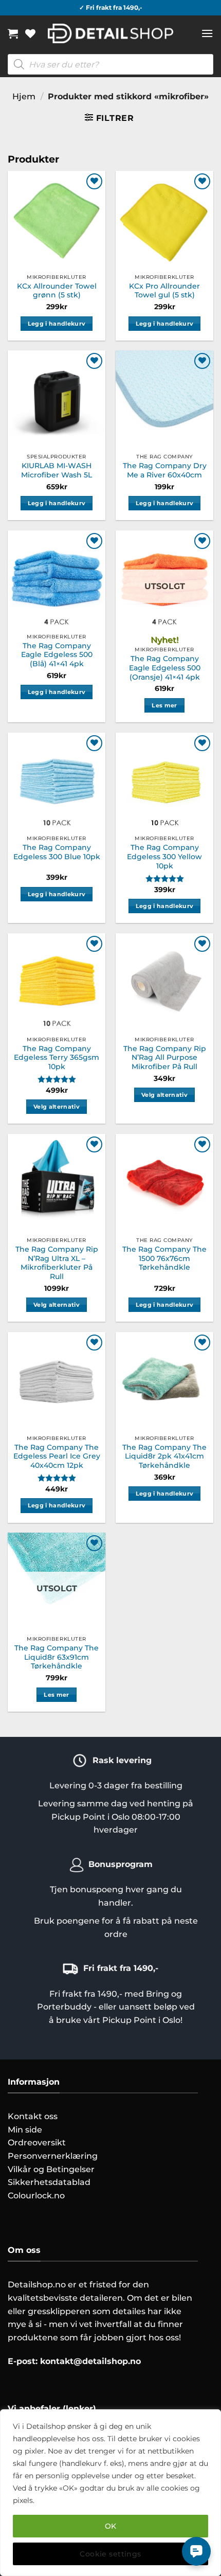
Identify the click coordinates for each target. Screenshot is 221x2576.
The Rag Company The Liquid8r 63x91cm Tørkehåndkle (57, 1657)
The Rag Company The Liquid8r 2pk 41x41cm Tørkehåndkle (164, 1456)
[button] (13, 33)
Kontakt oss (33, 2116)
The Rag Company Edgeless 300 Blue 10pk (57, 852)
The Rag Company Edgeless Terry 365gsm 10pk (57, 1058)
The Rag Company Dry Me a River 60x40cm (165, 470)
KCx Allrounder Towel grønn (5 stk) (57, 291)
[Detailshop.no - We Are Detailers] (111, 33)
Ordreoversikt (37, 2143)
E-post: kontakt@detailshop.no (74, 2361)
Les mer (164, 705)
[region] (110, 2493)
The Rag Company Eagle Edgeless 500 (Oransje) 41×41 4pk (165, 668)
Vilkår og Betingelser (51, 2169)
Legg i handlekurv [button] (57, 324)
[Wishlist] (30, 33)
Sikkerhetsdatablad (49, 2182)
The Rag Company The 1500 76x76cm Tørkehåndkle (164, 1258)
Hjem (24, 96)
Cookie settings (110, 2554)
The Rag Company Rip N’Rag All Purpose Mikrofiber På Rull (165, 1058)
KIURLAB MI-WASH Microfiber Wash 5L (57, 470)
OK (111, 2526)
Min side (25, 2130)
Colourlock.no (36, 2196)
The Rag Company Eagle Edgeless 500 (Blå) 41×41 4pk (57, 655)
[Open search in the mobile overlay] (110, 64)
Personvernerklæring (53, 2156)
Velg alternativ (57, 1107)
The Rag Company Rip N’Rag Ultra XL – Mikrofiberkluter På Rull (57, 1263)
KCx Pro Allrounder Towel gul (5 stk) (164, 291)
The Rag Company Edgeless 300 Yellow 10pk (164, 856)
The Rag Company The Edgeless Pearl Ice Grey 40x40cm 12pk (57, 1456)
